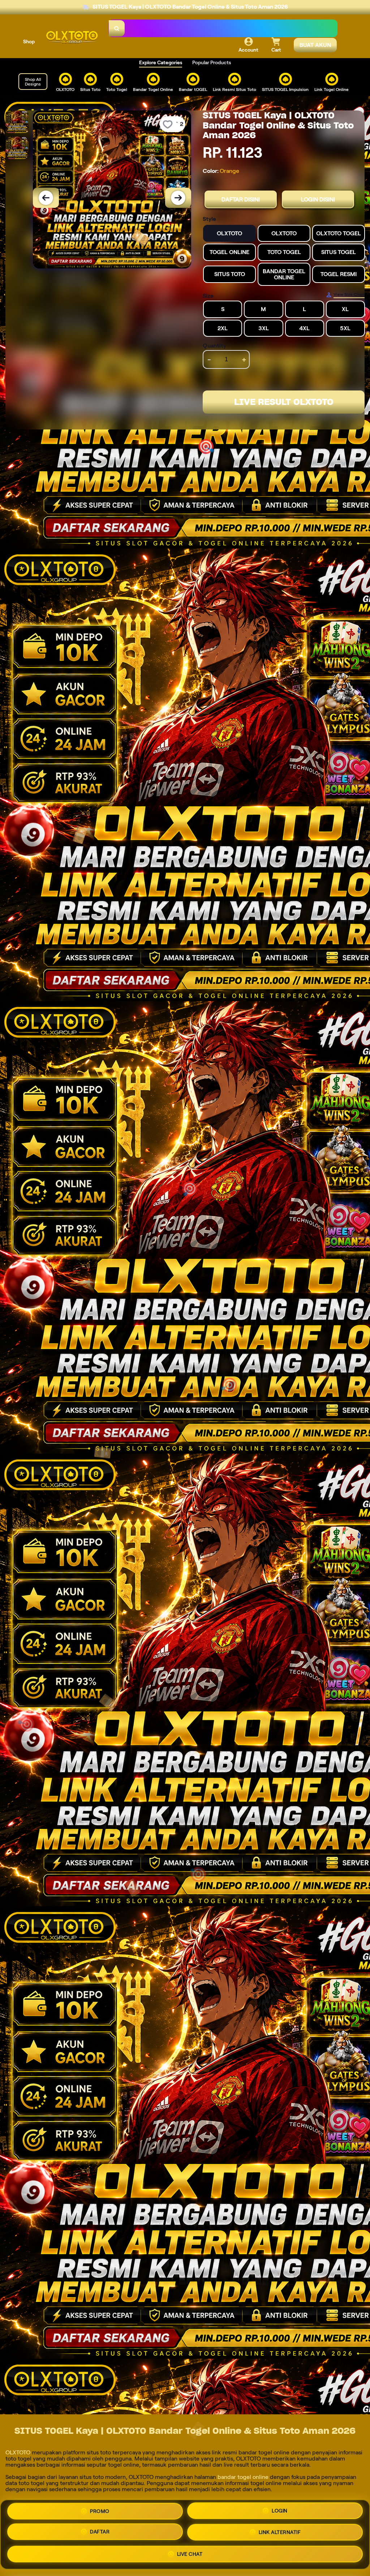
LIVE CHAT (190, 2555)
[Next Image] (178, 198)
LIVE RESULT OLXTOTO (284, 402)
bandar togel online (243, 2477)
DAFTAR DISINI (241, 199)
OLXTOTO (18, 2452)
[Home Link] (72, 37)
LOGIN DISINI (318, 199)
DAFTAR (100, 2533)
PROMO (100, 2511)
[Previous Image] (46, 198)
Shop (29, 42)
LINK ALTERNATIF (280, 2534)
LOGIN (280, 2511)
